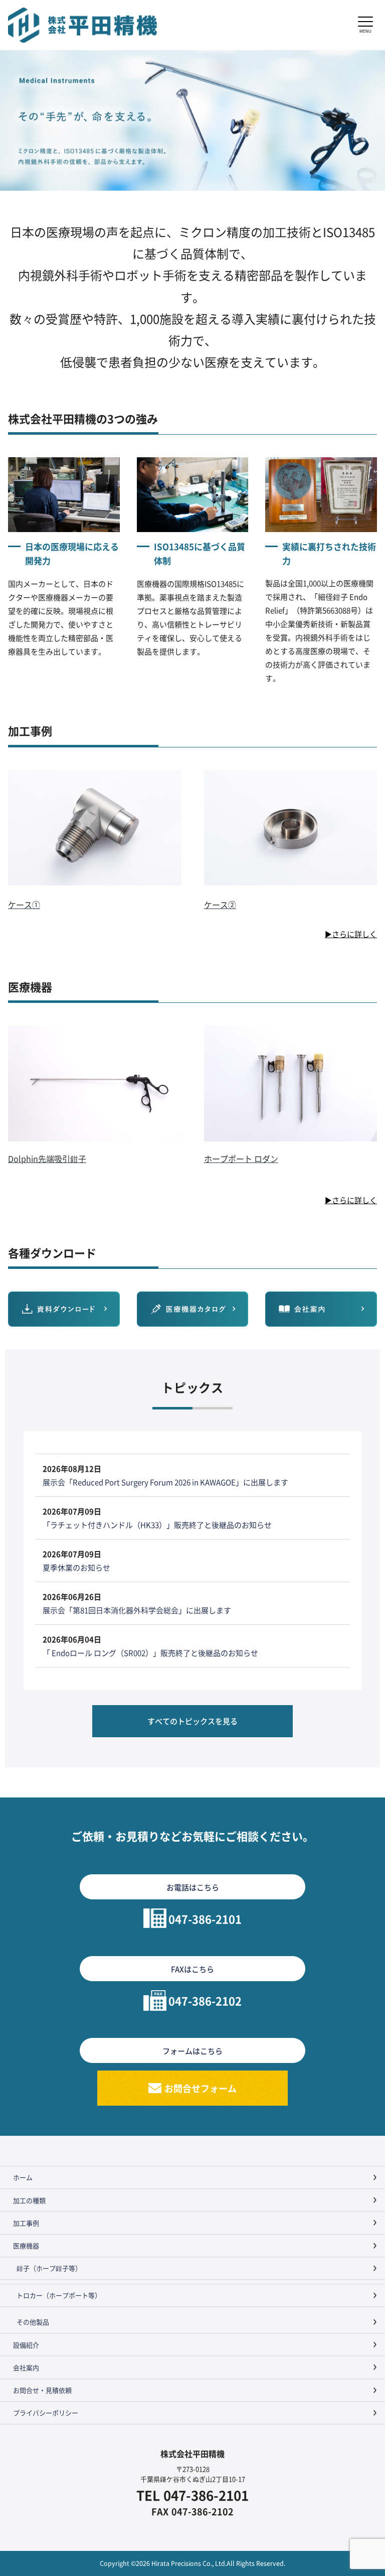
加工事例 (26, 2223)
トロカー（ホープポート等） (59, 2295)
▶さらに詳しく (351, 934)
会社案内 (26, 2367)
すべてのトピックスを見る (192, 1721)
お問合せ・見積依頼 (42, 2390)
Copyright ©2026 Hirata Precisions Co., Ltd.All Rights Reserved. (192, 2563)
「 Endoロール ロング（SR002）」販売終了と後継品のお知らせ (150, 1653)
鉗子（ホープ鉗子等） (49, 2268)
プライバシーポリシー (46, 2413)
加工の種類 (29, 2200)
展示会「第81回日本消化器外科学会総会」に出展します (137, 1610)
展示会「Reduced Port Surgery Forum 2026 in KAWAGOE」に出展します (165, 1482)
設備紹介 (26, 2345)
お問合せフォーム (201, 2088)
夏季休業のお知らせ (76, 1567)
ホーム (23, 2177)
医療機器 (26, 2245)
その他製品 (33, 2322)
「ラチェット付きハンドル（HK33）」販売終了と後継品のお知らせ (157, 1525)
